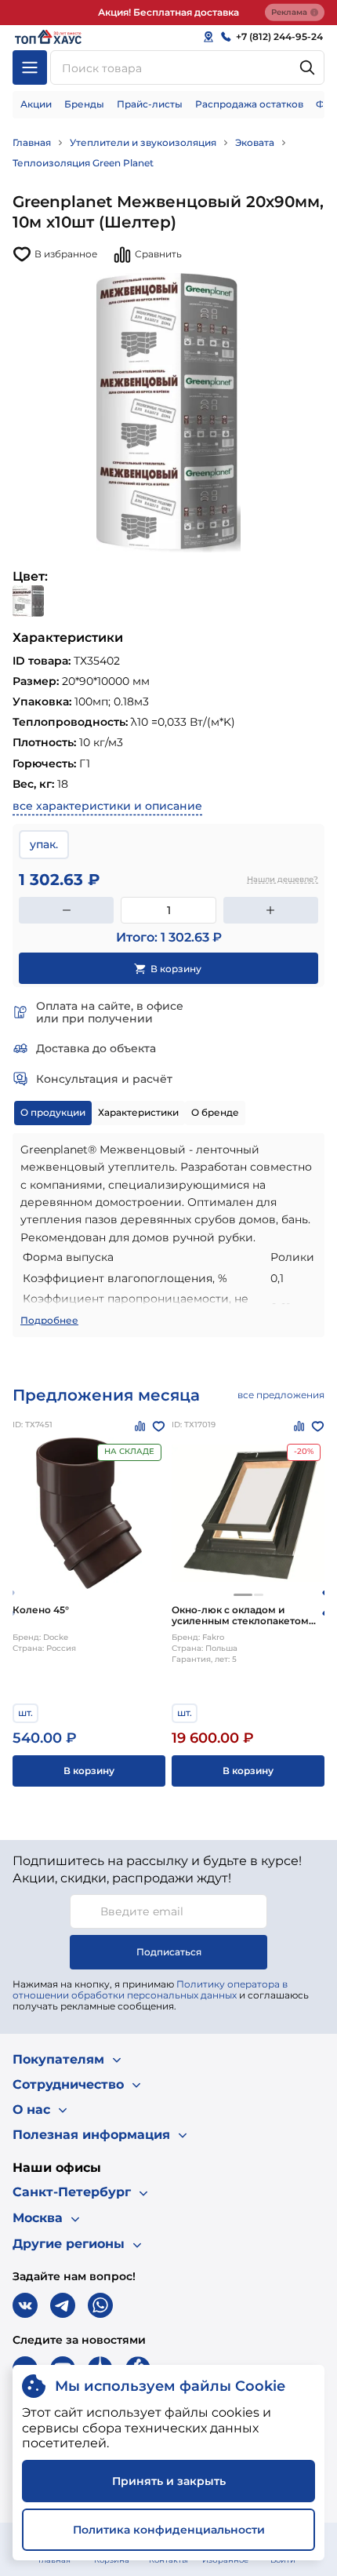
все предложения (281, 1395)
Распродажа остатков (249, 104)
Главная (32, 142)
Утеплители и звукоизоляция (143, 142)
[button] (243, 1595)
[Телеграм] (63, 2305)
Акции (36, 104)
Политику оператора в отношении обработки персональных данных (150, 1989)
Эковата (255, 142)
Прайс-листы (150, 104)
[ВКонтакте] (25, 2305)
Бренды (84, 104)
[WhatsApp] (100, 2305)
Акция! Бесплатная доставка (168, 12)
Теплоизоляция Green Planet (83, 163)
